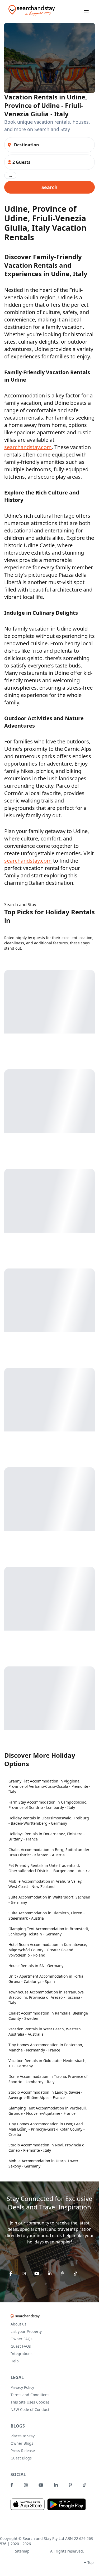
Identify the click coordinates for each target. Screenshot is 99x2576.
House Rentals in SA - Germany (36, 1966)
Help (15, 2361)
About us (18, 2324)
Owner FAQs (22, 2339)
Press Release (23, 2451)
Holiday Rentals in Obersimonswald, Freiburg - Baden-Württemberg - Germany (49, 1821)
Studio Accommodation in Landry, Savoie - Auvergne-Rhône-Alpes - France (46, 2095)
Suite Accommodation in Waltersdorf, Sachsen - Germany (49, 1900)
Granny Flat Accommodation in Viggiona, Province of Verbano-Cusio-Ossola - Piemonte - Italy (49, 1786)
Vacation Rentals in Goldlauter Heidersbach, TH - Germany (48, 2063)
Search (49, 187)
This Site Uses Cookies (30, 2402)
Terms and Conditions (30, 2395)
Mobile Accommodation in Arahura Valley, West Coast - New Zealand (45, 1884)
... (10, 175)
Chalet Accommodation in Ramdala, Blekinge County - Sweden (48, 2016)
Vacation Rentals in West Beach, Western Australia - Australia (45, 2032)
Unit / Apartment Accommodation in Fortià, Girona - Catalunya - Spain (46, 1979)
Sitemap (22, 2551)
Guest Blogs (21, 2458)
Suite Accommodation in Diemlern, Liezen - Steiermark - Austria (47, 1916)
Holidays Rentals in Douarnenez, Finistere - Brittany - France (47, 1836)
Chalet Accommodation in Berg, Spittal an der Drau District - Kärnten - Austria (49, 1852)
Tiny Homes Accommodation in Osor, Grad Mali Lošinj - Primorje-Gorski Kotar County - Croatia (47, 2129)
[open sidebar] (86, 11)
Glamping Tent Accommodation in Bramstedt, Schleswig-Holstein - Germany (49, 1931)
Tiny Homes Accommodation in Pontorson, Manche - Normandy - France (46, 2047)
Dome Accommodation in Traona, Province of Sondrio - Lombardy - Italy (48, 2079)
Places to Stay (23, 2436)
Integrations (22, 2354)
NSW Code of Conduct (30, 2409)
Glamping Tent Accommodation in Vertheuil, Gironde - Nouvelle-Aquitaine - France (48, 2111)
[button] (49, 162)
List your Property (26, 2331)
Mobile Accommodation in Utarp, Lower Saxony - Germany (43, 2163)
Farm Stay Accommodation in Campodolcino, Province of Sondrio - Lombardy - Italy (48, 1805)
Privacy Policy (22, 2387)
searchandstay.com (28, 447)
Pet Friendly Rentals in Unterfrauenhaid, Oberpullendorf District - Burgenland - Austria (49, 1868)
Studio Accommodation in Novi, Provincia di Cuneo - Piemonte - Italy (47, 2148)
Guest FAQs (21, 2346)
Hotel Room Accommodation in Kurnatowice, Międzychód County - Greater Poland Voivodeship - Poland (48, 1950)
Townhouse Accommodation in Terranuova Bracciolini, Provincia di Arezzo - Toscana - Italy (46, 1997)
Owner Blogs (22, 2443)
